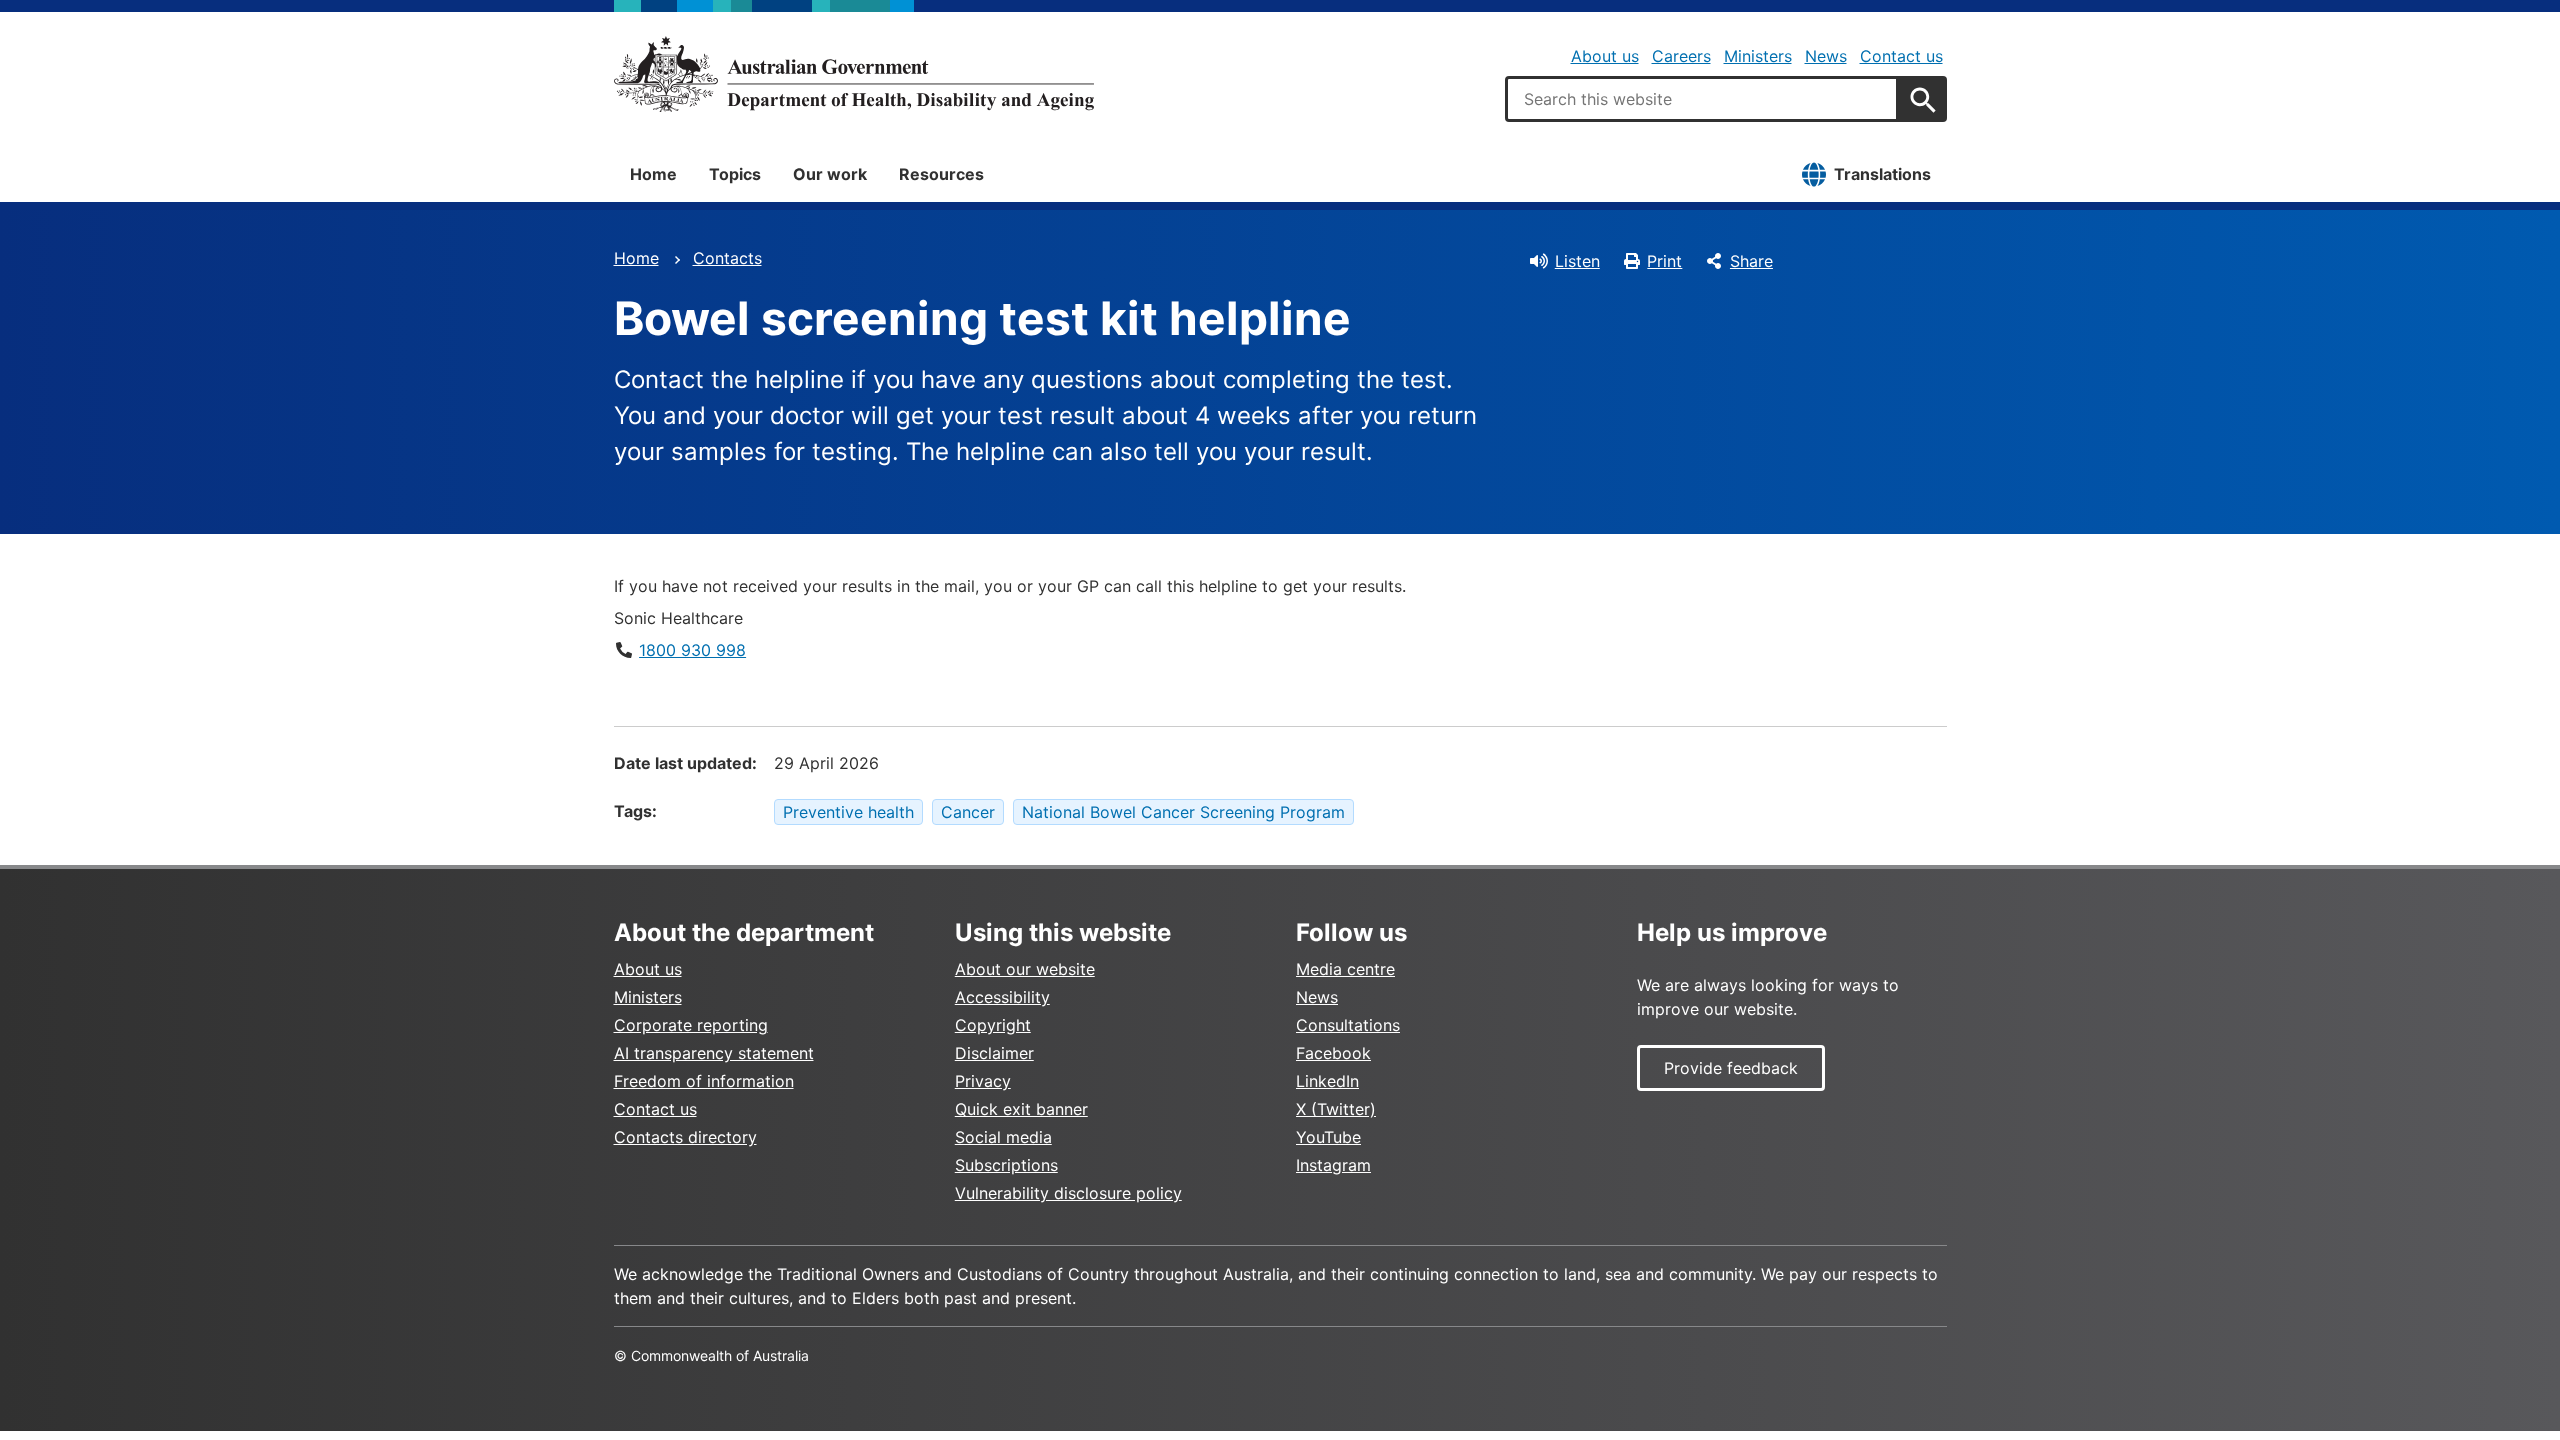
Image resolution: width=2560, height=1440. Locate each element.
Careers (1681, 56)
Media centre (1345, 969)
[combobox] (1702, 99)
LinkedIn (1327, 1081)
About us (1605, 56)
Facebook (1333, 1053)
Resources (941, 174)
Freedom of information (704, 1081)
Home (653, 174)
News (1826, 56)
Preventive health (848, 812)
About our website (1025, 969)
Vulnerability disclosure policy (1068, 1193)
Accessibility (1002, 997)
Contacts (727, 258)
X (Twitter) (1336, 1109)
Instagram (1333, 1165)
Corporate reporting (691, 1025)
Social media (1003, 1137)
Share (1751, 261)
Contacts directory (685, 1137)
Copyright (993, 1025)
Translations (1882, 174)
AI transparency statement (714, 1053)
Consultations (1348, 1025)
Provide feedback (1731, 1068)
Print (1664, 261)
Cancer (968, 812)
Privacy (983, 1081)
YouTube (1328, 1137)
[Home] (854, 74)
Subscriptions (1006, 1165)
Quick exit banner (1021, 1109)
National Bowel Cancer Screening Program (1183, 812)
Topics (735, 174)
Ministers (1758, 56)
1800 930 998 (692, 650)
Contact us (1901, 56)
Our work (830, 174)
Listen (1577, 261)
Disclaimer (994, 1053)
